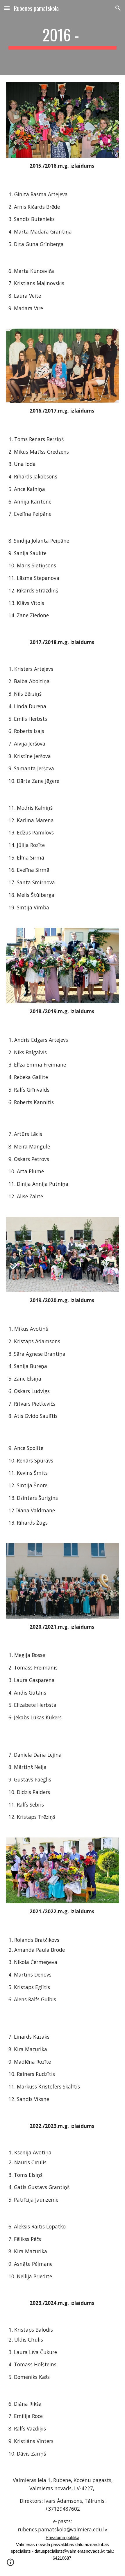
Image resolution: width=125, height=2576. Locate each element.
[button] (7, 8)
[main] (63, 38)
